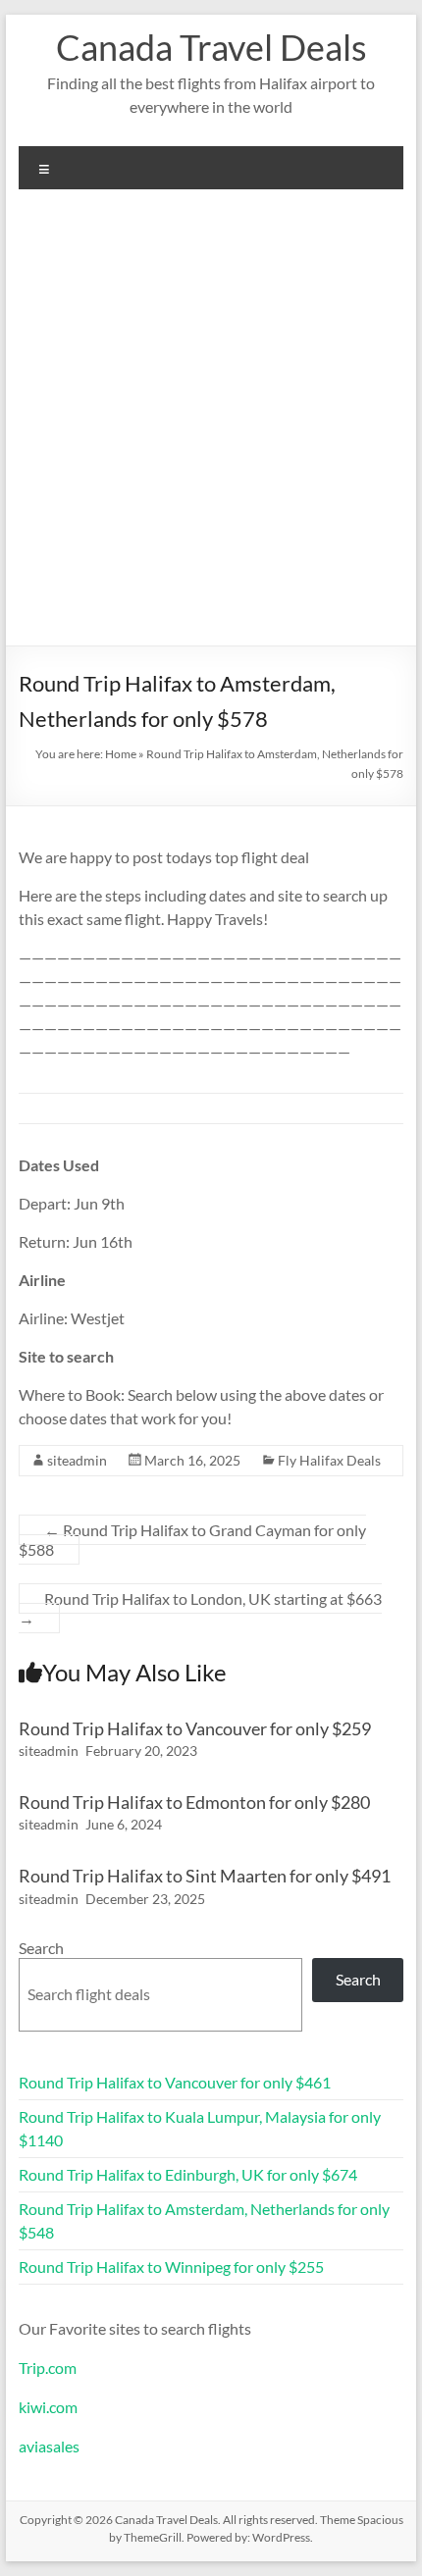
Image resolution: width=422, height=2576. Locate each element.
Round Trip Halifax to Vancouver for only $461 (175, 2082)
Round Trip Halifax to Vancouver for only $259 (195, 1728)
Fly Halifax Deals (329, 1460)
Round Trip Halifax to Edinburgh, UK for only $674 (188, 2174)
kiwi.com (48, 2407)
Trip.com (48, 2368)
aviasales (49, 2446)
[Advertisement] (211, 425)
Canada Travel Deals (211, 47)
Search (41, 1948)
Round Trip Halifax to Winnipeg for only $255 (171, 2267)
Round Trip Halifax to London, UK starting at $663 (200, 1608)
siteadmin (77, 1460)
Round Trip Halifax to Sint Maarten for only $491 (205, 1876)
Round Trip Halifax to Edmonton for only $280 (194, 1802)
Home (121, 754)
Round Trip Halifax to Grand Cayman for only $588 (192, 1540)
